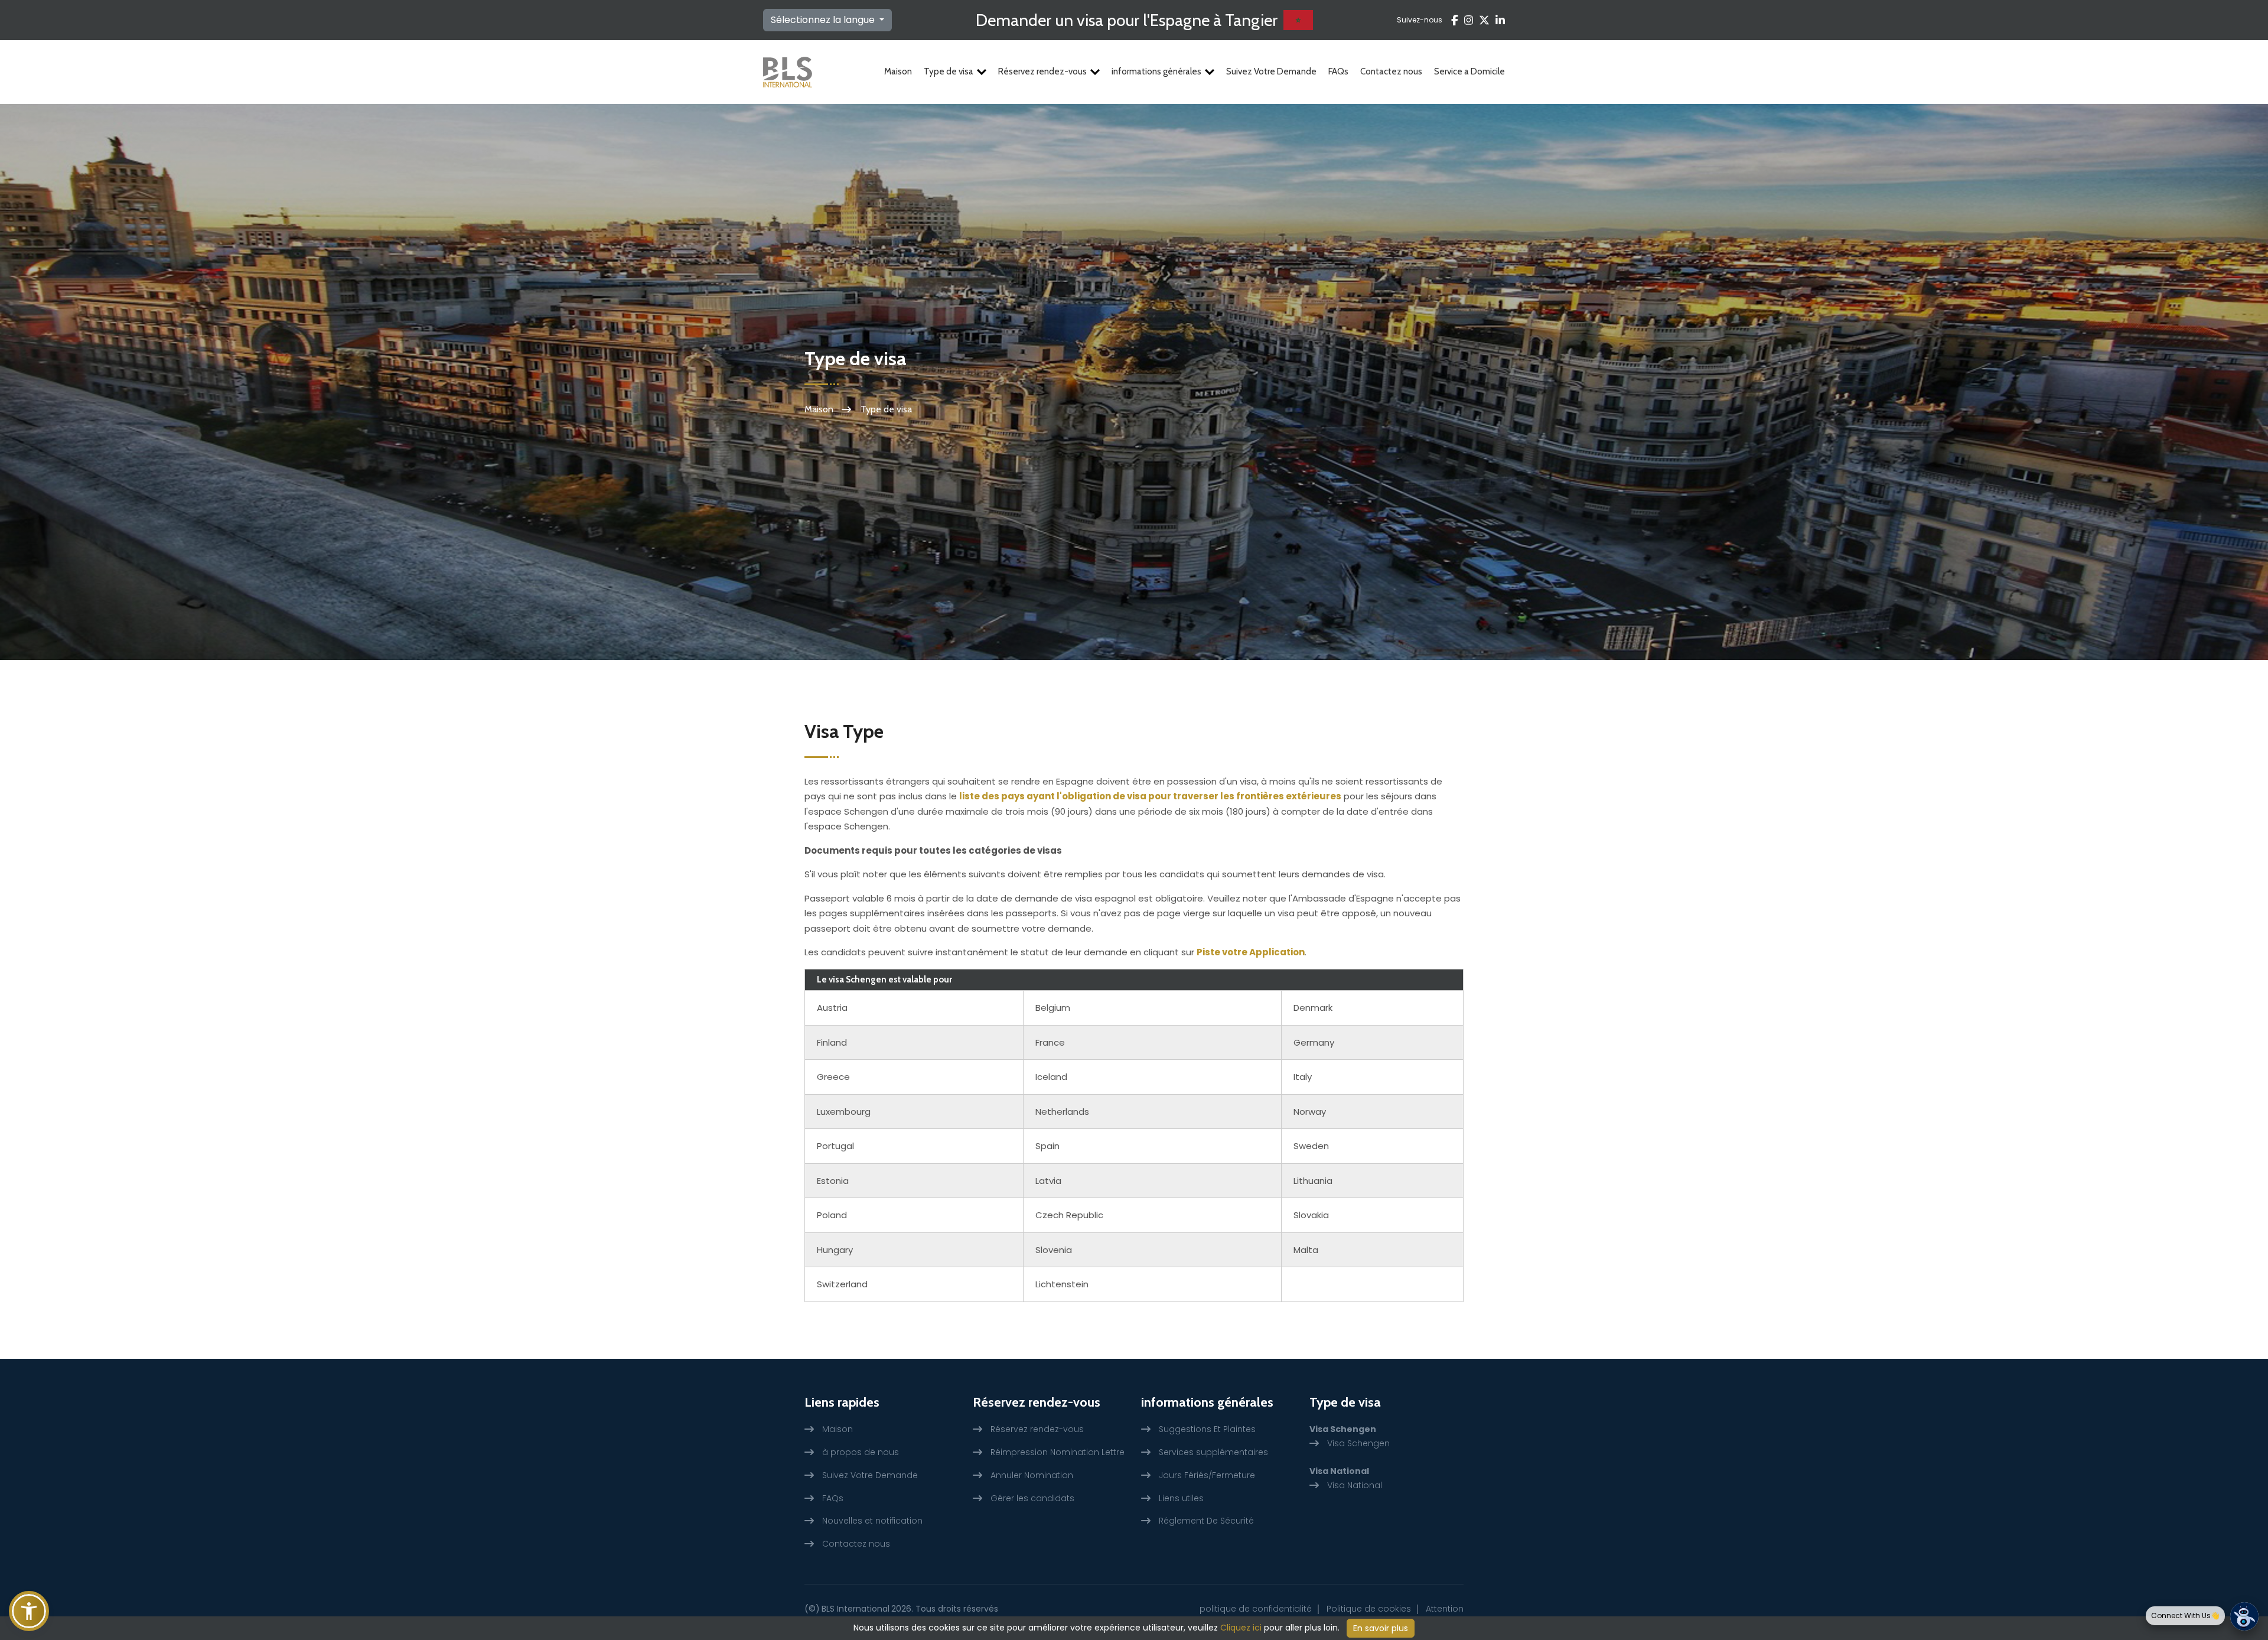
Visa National (1355, 1485)
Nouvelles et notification (872, 1521)
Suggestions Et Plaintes (1207, 1429)
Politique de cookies (1369, 1609)
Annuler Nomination (1032, 1475)
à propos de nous (861, 1452)
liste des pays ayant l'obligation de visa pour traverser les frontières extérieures (1150, 796)
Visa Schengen (1358, 1443)
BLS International (856, 1609)
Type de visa (949, 71)
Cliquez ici (1241, 1628)
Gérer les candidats (1032, 1498)
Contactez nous (1391, 71)
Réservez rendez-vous (1042, 71)
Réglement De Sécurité (1206, 1521)
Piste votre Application (1251, 952)
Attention (1445, 1609)
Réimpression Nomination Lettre (1058, 1452)
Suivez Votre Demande (1271, 71)
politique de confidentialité (1256, 1609)
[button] (29, 1611)
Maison (898, 71)
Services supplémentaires (1213, 1452)
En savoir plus (1381, 1628)
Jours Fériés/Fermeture (1207, 1475)
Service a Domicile (1469, 71)
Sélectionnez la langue (824, 20)
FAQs (1338, 71)
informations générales (1156, 71)
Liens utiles (1181, 1498)
